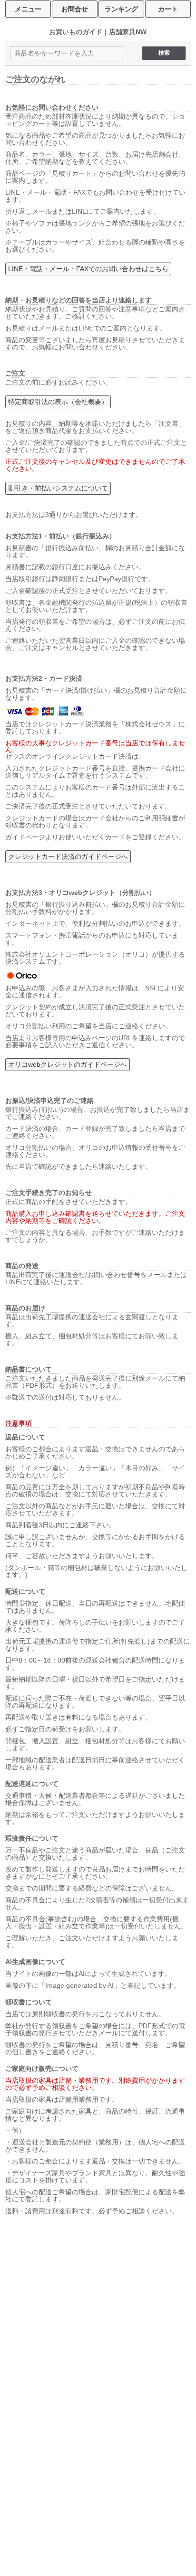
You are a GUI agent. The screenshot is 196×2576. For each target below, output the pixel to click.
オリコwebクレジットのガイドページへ (68, 1064)
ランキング (121, 9)
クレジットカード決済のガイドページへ (68, 856)
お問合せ (75, 9)
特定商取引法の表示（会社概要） (58, 402)
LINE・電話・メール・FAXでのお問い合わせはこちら (88, 269)
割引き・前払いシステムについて (58, 488)
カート (168, 9)
